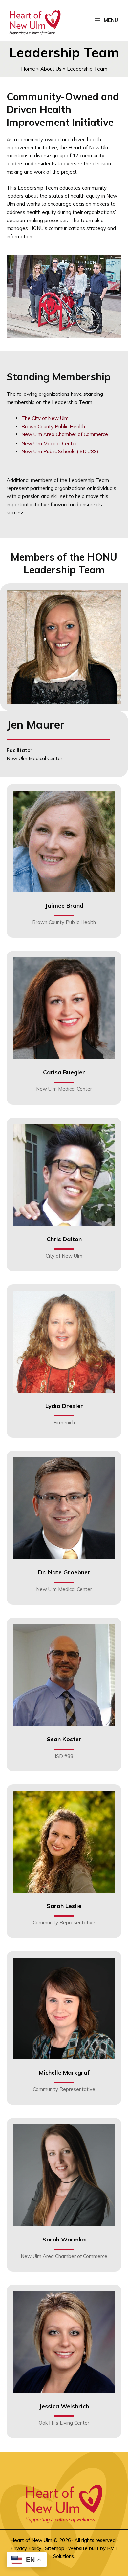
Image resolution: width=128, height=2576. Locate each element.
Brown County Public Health (53, 426)
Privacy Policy (26, 2548)
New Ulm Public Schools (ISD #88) (60, 451)
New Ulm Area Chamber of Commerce (65, 434)
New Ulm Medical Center (49, 443)
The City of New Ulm (45, 418)
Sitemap (55, 2548)
